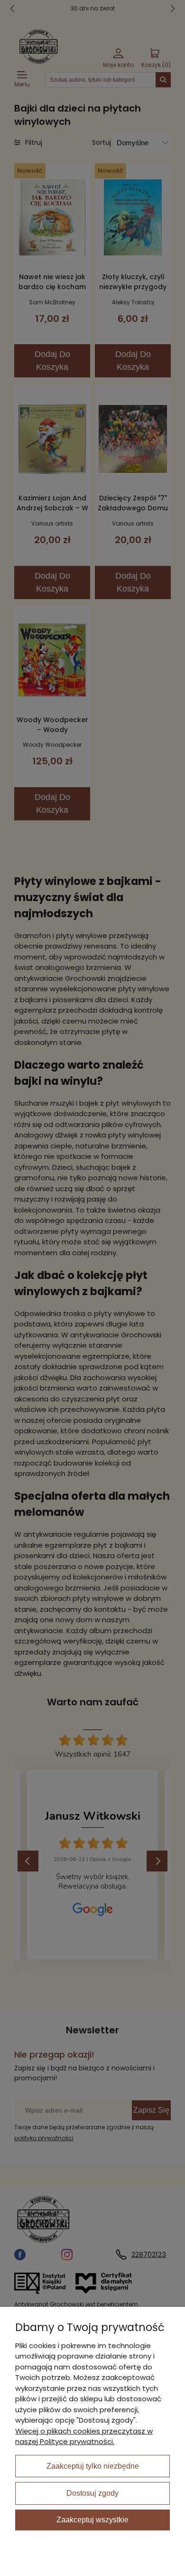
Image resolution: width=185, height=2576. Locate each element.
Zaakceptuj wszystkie (92, 2520)
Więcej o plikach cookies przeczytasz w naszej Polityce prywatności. (84, 2436)
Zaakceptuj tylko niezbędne (93, 2466)
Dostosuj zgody (92, 2493)
